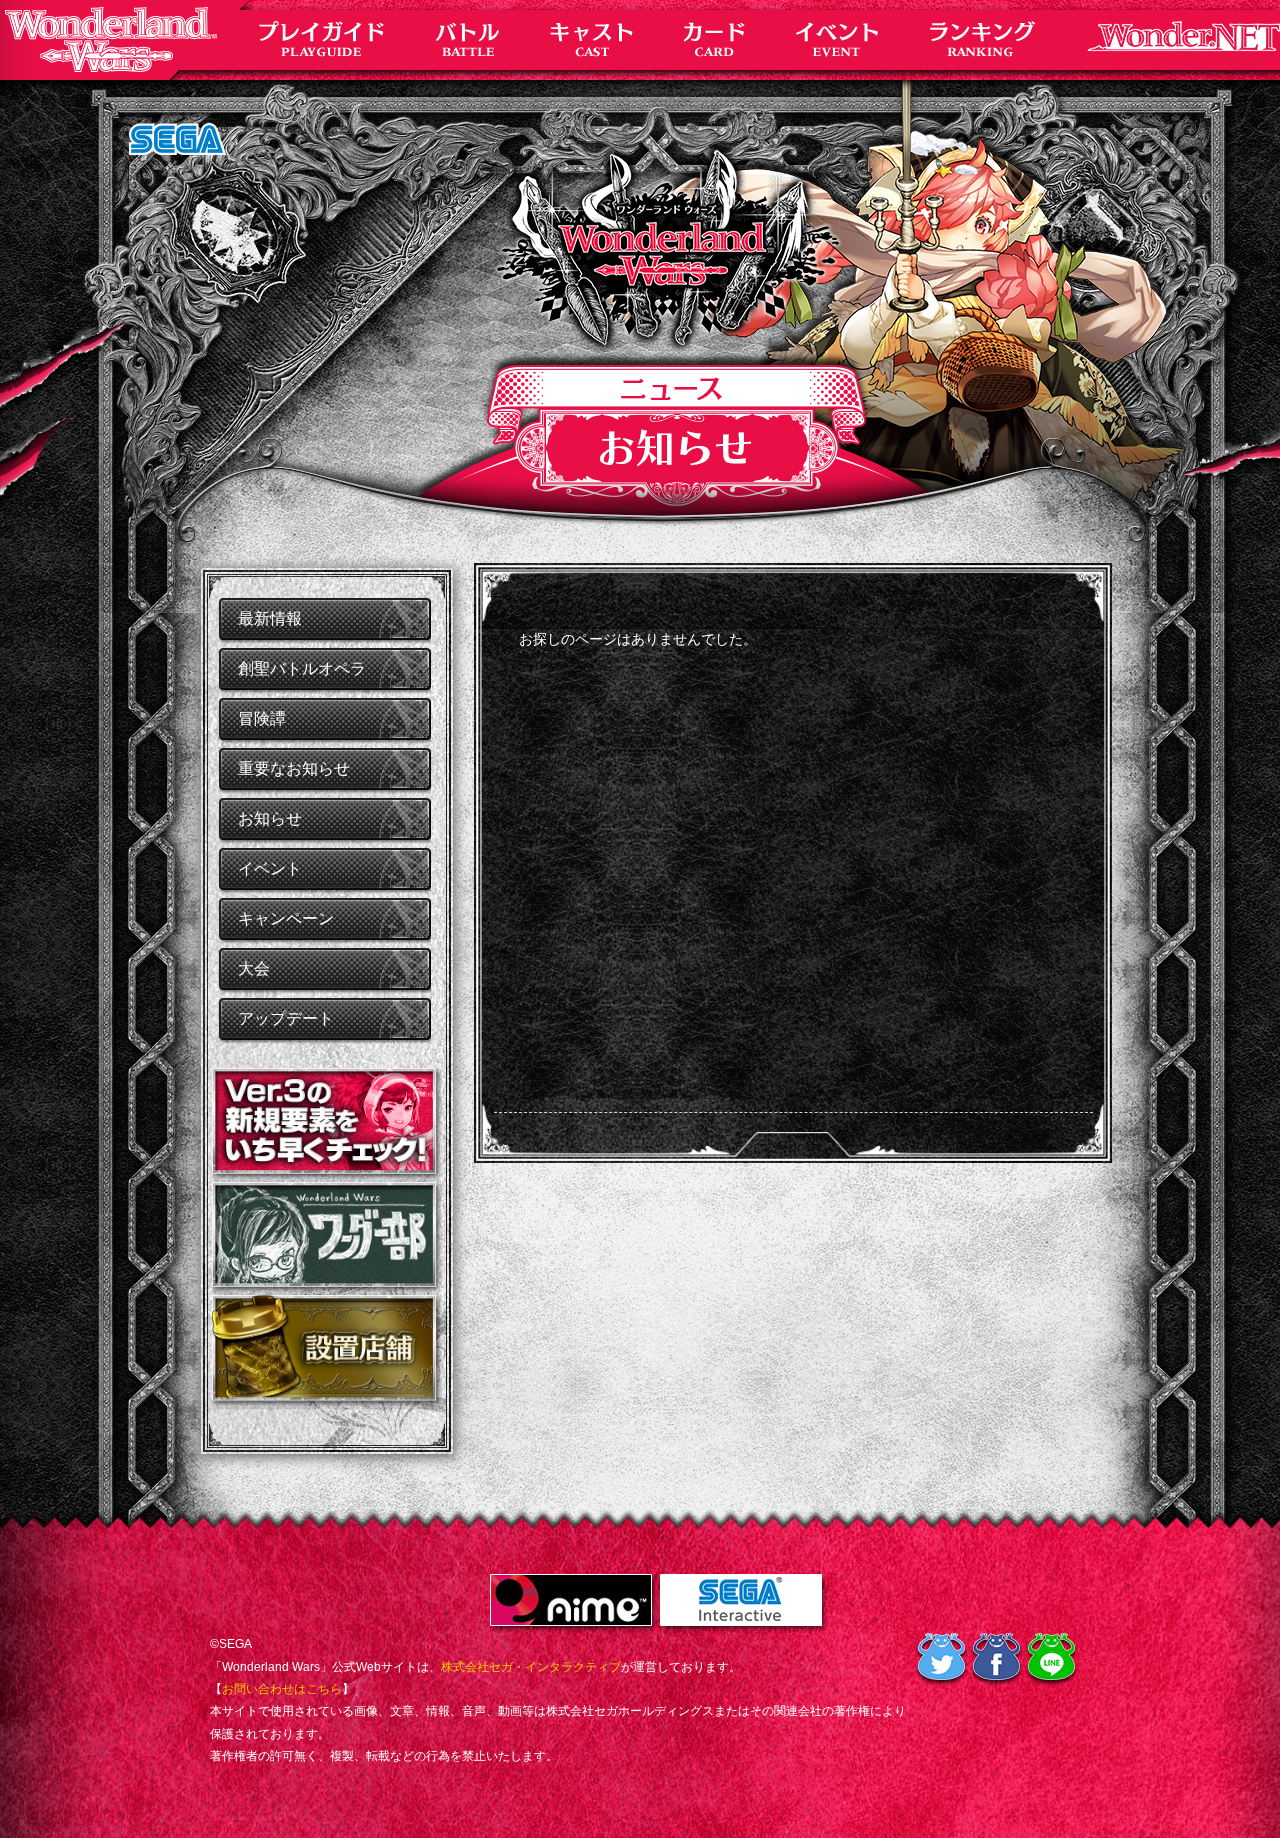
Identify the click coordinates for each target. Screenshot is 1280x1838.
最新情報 (270, 618)
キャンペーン (286, 918)
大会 (254, 968)
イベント (270, 868)
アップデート (286, 1018)
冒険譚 (262, 718)
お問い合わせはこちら (282, 1689)
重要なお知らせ (294, 768)
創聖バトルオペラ (302, 668)
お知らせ (270, 818)
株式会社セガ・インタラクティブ (531, 1667)
